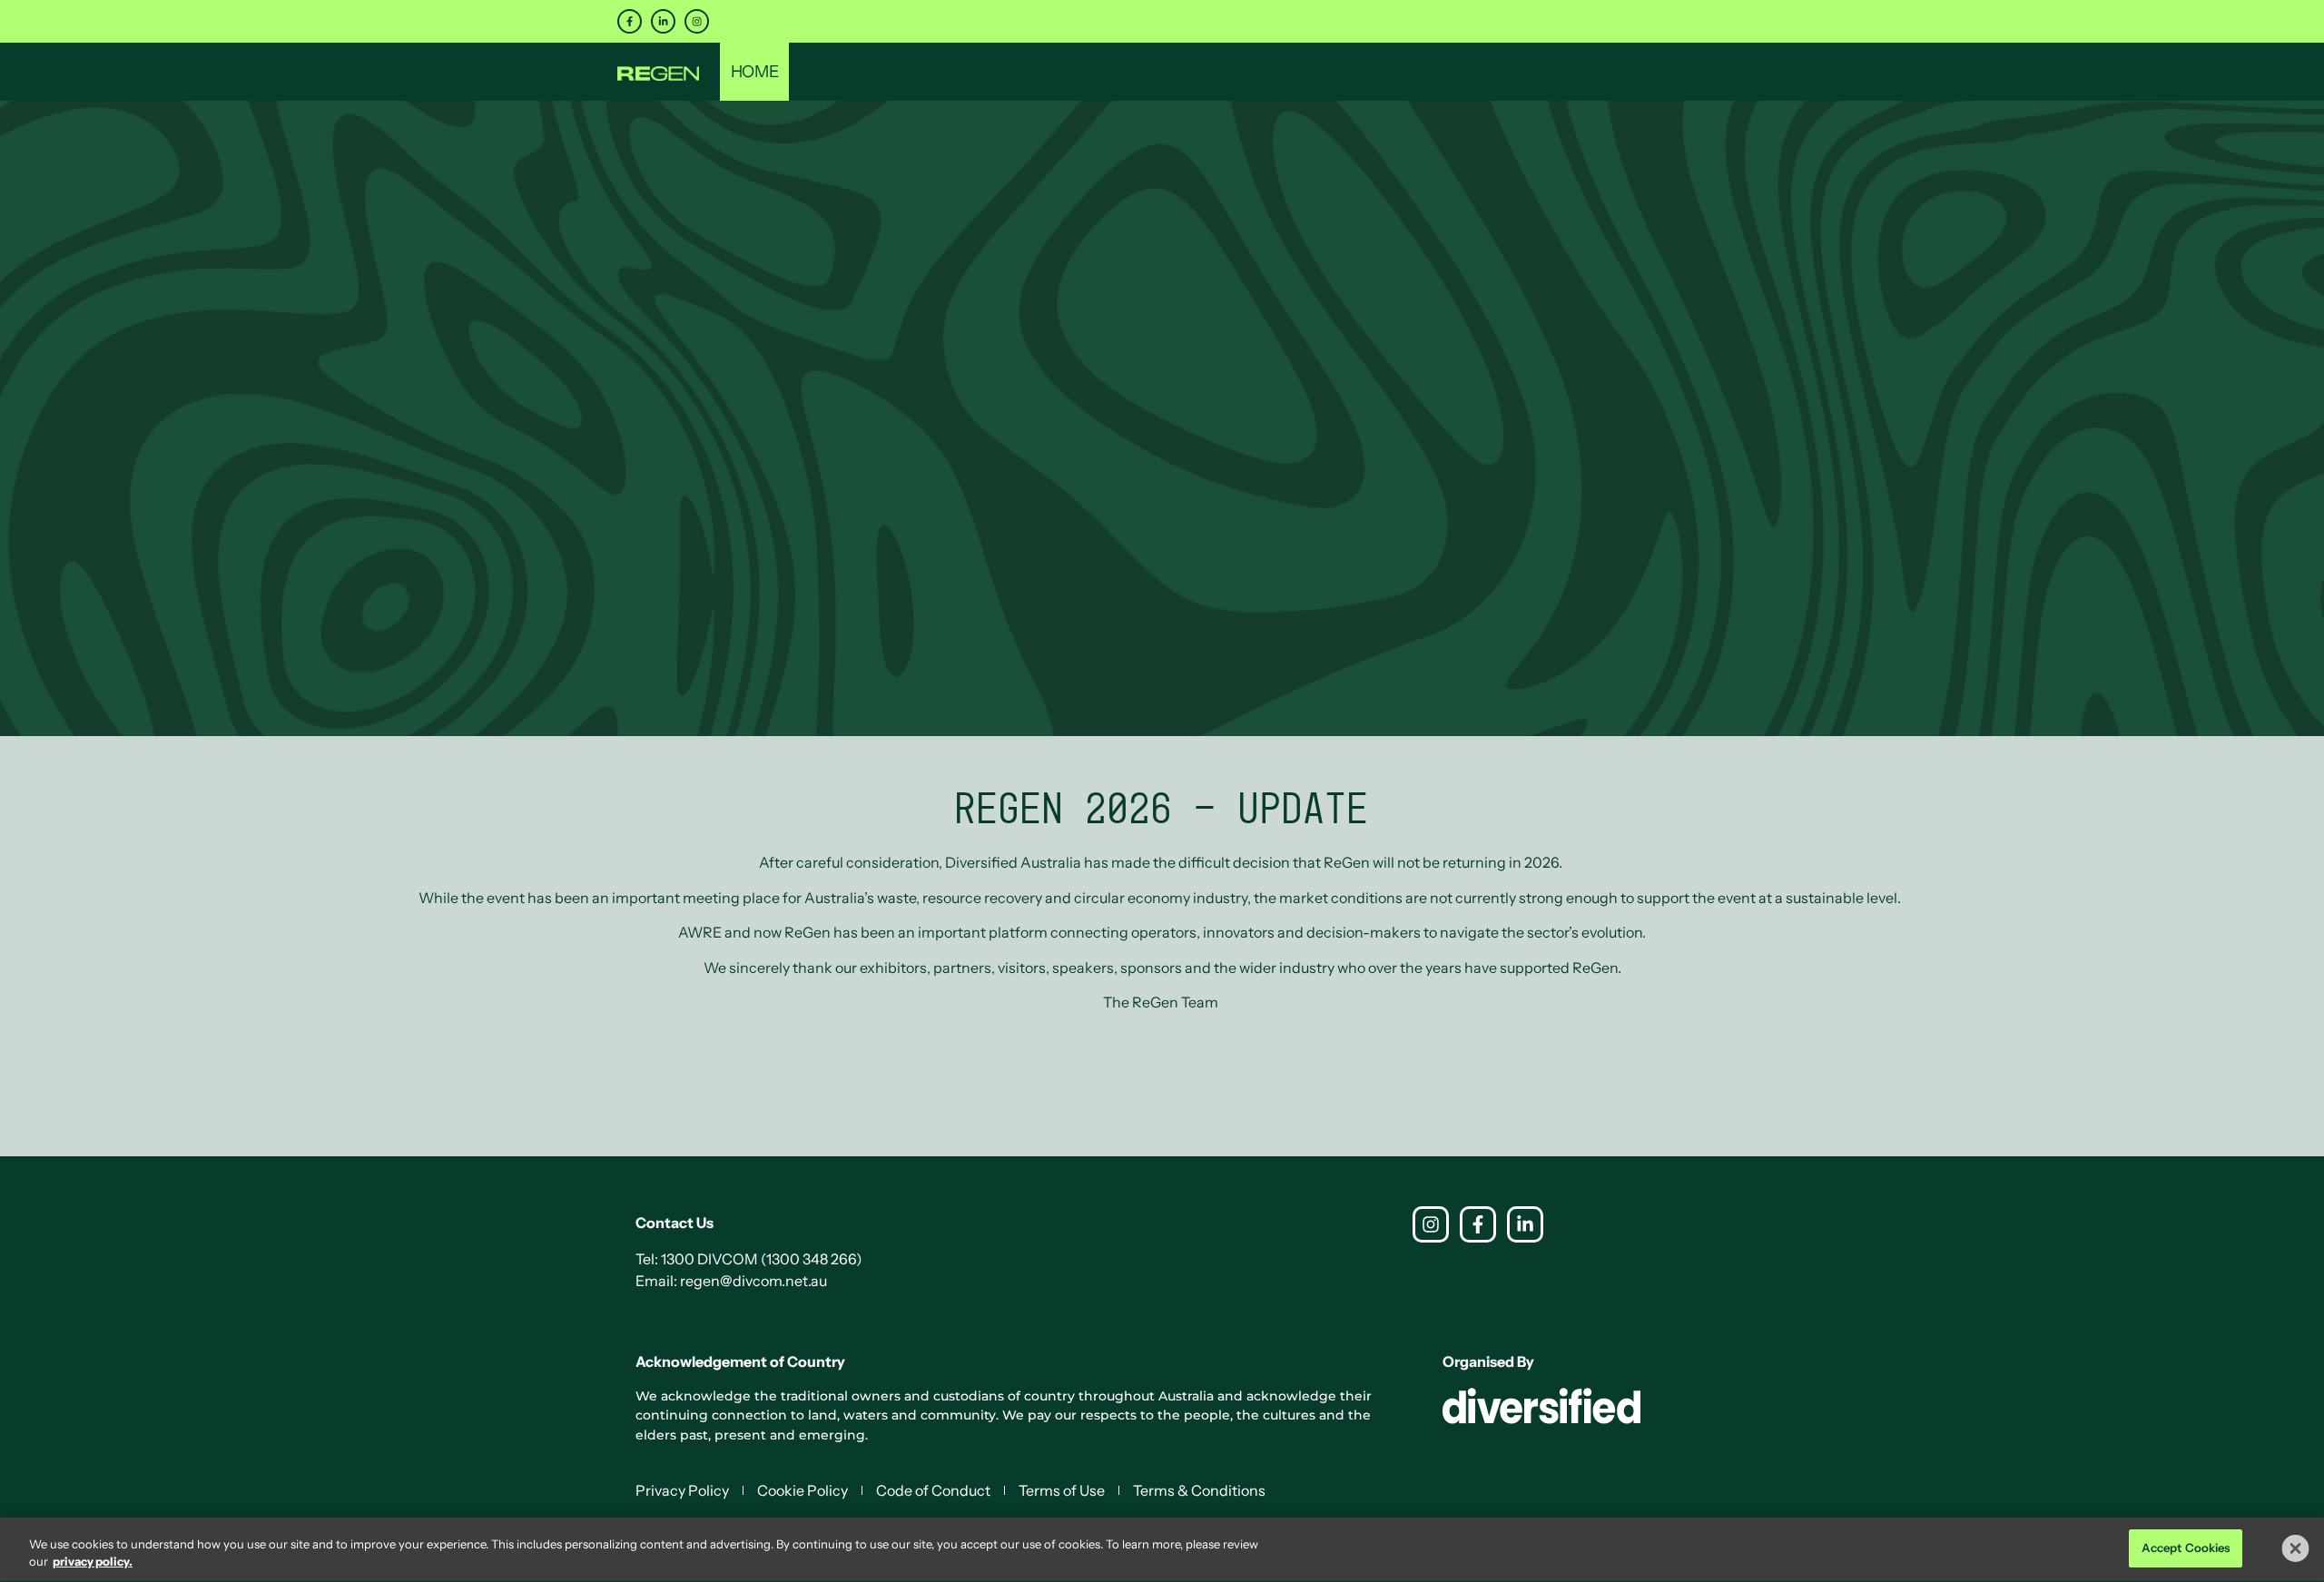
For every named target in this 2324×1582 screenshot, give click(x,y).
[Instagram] (697, 21)
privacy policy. (93, 1562)
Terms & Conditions (1199, 1490)
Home (754, 72)
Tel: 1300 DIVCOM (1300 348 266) (749, 1259)
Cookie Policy (803, 1490)
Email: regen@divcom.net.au (731, 1281)
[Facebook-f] (630, 21)
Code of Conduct (933, 1490)
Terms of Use (1062, 1490)
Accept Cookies (2186, 1548)
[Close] (2296, 1548)
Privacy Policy (682, 1490)
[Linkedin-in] (663, 21)
